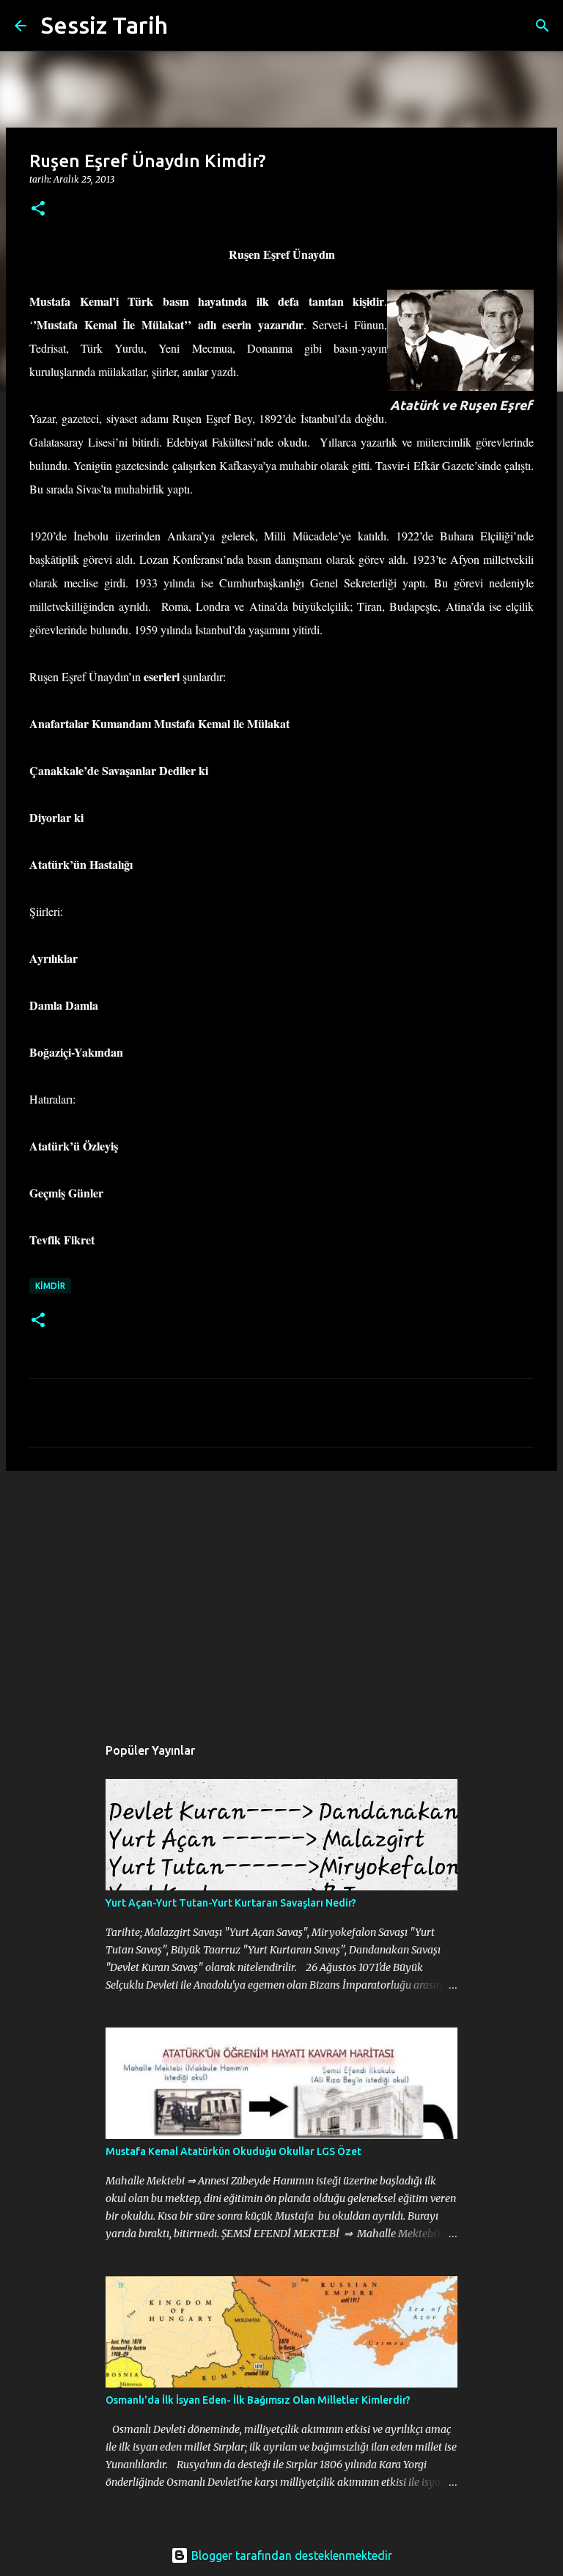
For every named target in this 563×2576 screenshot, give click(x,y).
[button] (38, 209)
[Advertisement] (281, 1596)
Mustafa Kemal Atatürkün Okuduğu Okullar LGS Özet (233, 2151)
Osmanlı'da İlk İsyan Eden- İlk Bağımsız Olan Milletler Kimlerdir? (258, 2400)
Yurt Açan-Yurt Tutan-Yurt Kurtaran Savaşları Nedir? (231, 1903)
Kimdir (50, 1286)
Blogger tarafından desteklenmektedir (290, 2555)
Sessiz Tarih (104, 25)
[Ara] (188, 26)
